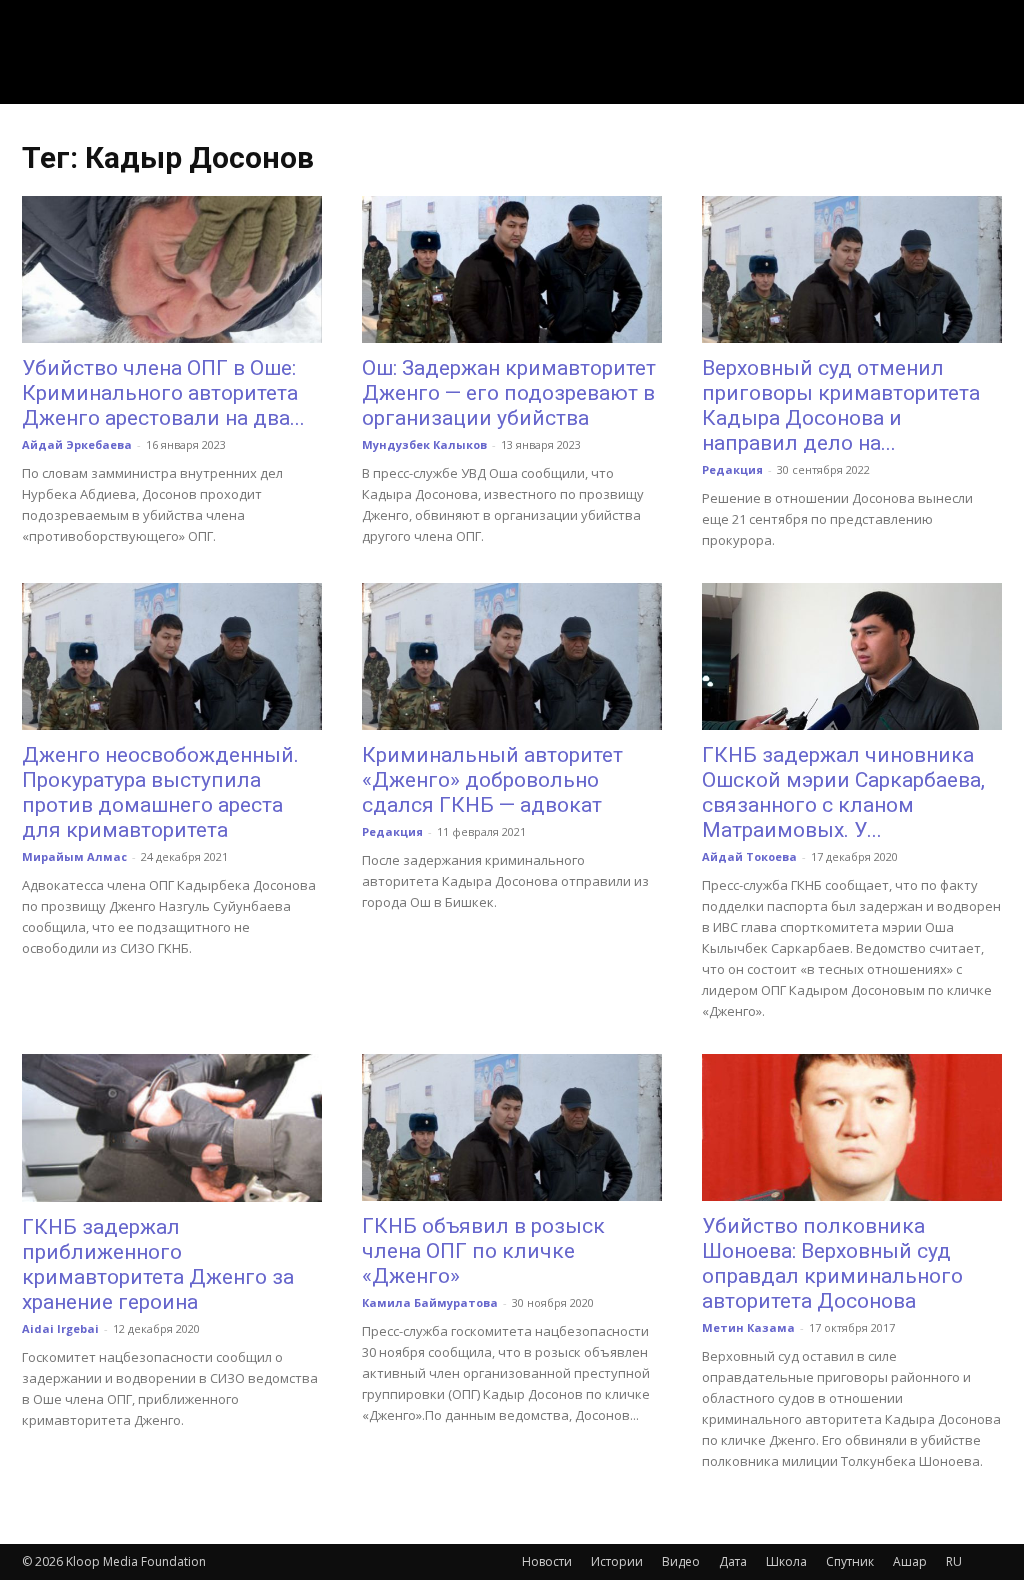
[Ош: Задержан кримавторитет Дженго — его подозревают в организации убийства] (512, 269)
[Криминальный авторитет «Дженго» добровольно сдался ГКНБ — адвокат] (512, 656)
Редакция (732, 469)
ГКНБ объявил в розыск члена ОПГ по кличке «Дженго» (483, 1251)
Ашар (910, 1561)
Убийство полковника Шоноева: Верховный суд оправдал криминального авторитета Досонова (832, 1263)
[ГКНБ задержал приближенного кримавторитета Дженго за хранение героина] (172, 1128)
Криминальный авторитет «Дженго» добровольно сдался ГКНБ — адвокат (492, 780)
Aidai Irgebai (60, 1328)
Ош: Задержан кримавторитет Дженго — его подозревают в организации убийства (509, 393)
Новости (547, 1561)
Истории (617, 1561)
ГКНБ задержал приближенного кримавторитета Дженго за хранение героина (158, 1264)
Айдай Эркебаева (77, 444)
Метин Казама (748, 1327)
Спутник (850, 1561)
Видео (681, 1561)
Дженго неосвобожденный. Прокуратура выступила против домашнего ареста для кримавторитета (160, 792)
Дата (733, 1561)
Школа (786, 1561)
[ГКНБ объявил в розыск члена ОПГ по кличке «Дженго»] (512, 1127)
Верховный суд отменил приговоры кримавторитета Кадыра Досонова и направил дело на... (841, 405)
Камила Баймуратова (430, 1302)
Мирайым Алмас (74, 856)
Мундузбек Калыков (424, 444)
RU (954, 1561)
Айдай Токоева (749, 856)
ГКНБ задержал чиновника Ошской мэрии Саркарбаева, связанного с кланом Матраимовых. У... (843, 792)
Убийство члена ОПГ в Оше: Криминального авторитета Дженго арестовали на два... (163, 393)
